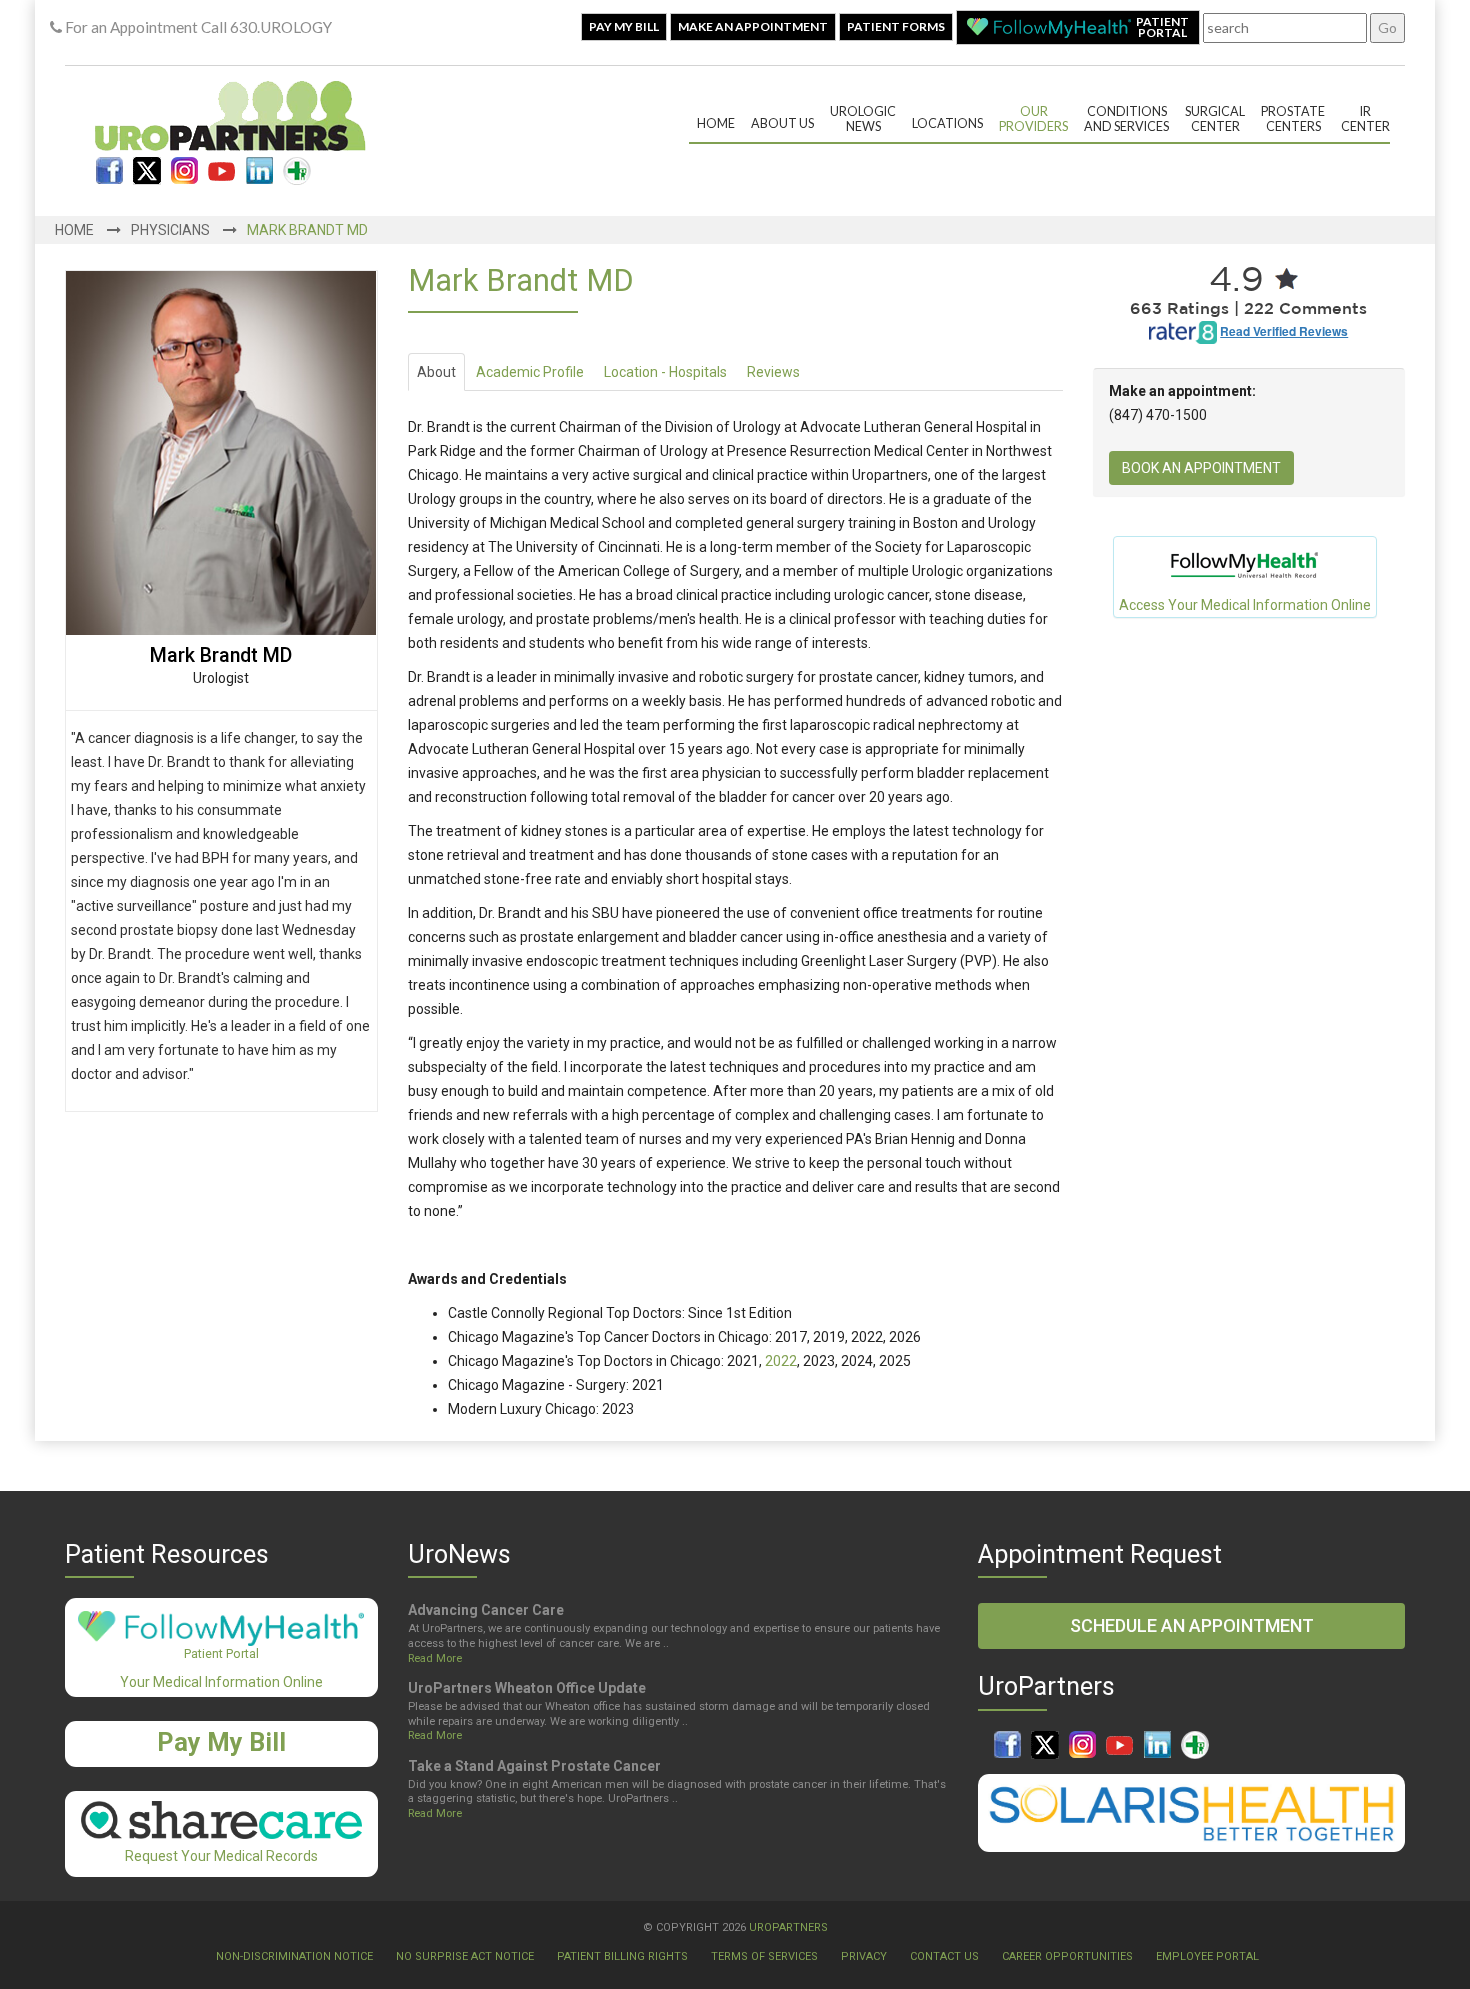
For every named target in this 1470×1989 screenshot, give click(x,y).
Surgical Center (1215, 119)
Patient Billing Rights (622, 1956)
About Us (782, 123)
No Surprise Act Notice (465, 1956)
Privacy (864, 1956)
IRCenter (1365, 119)
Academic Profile (530, 372)
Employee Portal (1207, 1956)
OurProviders (1033, 119)
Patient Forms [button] (896, 26)
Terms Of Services (764, 1956)
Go (1387, 27)
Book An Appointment (1201, 468)
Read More (435, 1658)
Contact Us (944, 1956)
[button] (1078, 27)
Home (716, 123)
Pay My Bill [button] (624, 26)
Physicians (170, 230)
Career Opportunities (1067, 1956)
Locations (947, 123)
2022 (781, 1361)
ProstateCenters (1293, 119)
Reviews (773, 372)
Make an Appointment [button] (753, 26)
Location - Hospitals (665, 372)
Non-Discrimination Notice (294, 1956)
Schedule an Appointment (1192, 1625)
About (436, 372)
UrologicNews (863, 119)
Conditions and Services (1126, 119)
